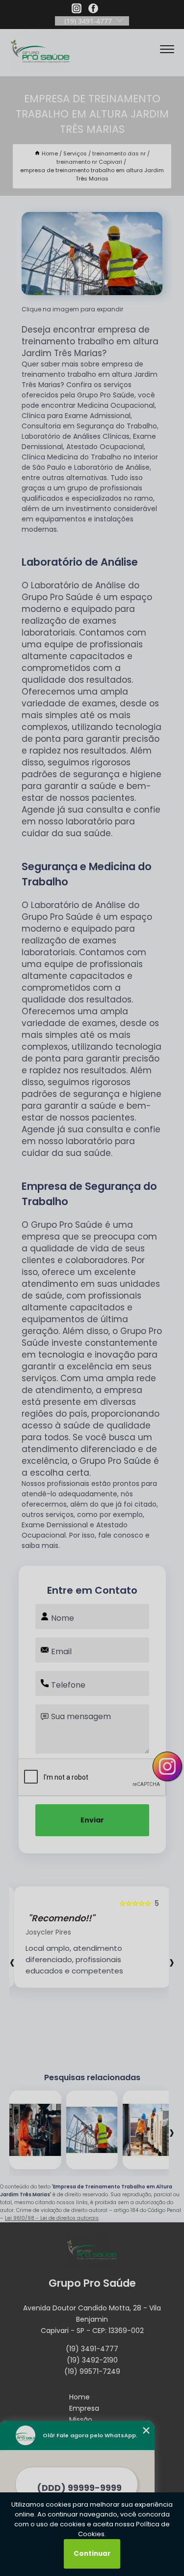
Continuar (92, 2554)
